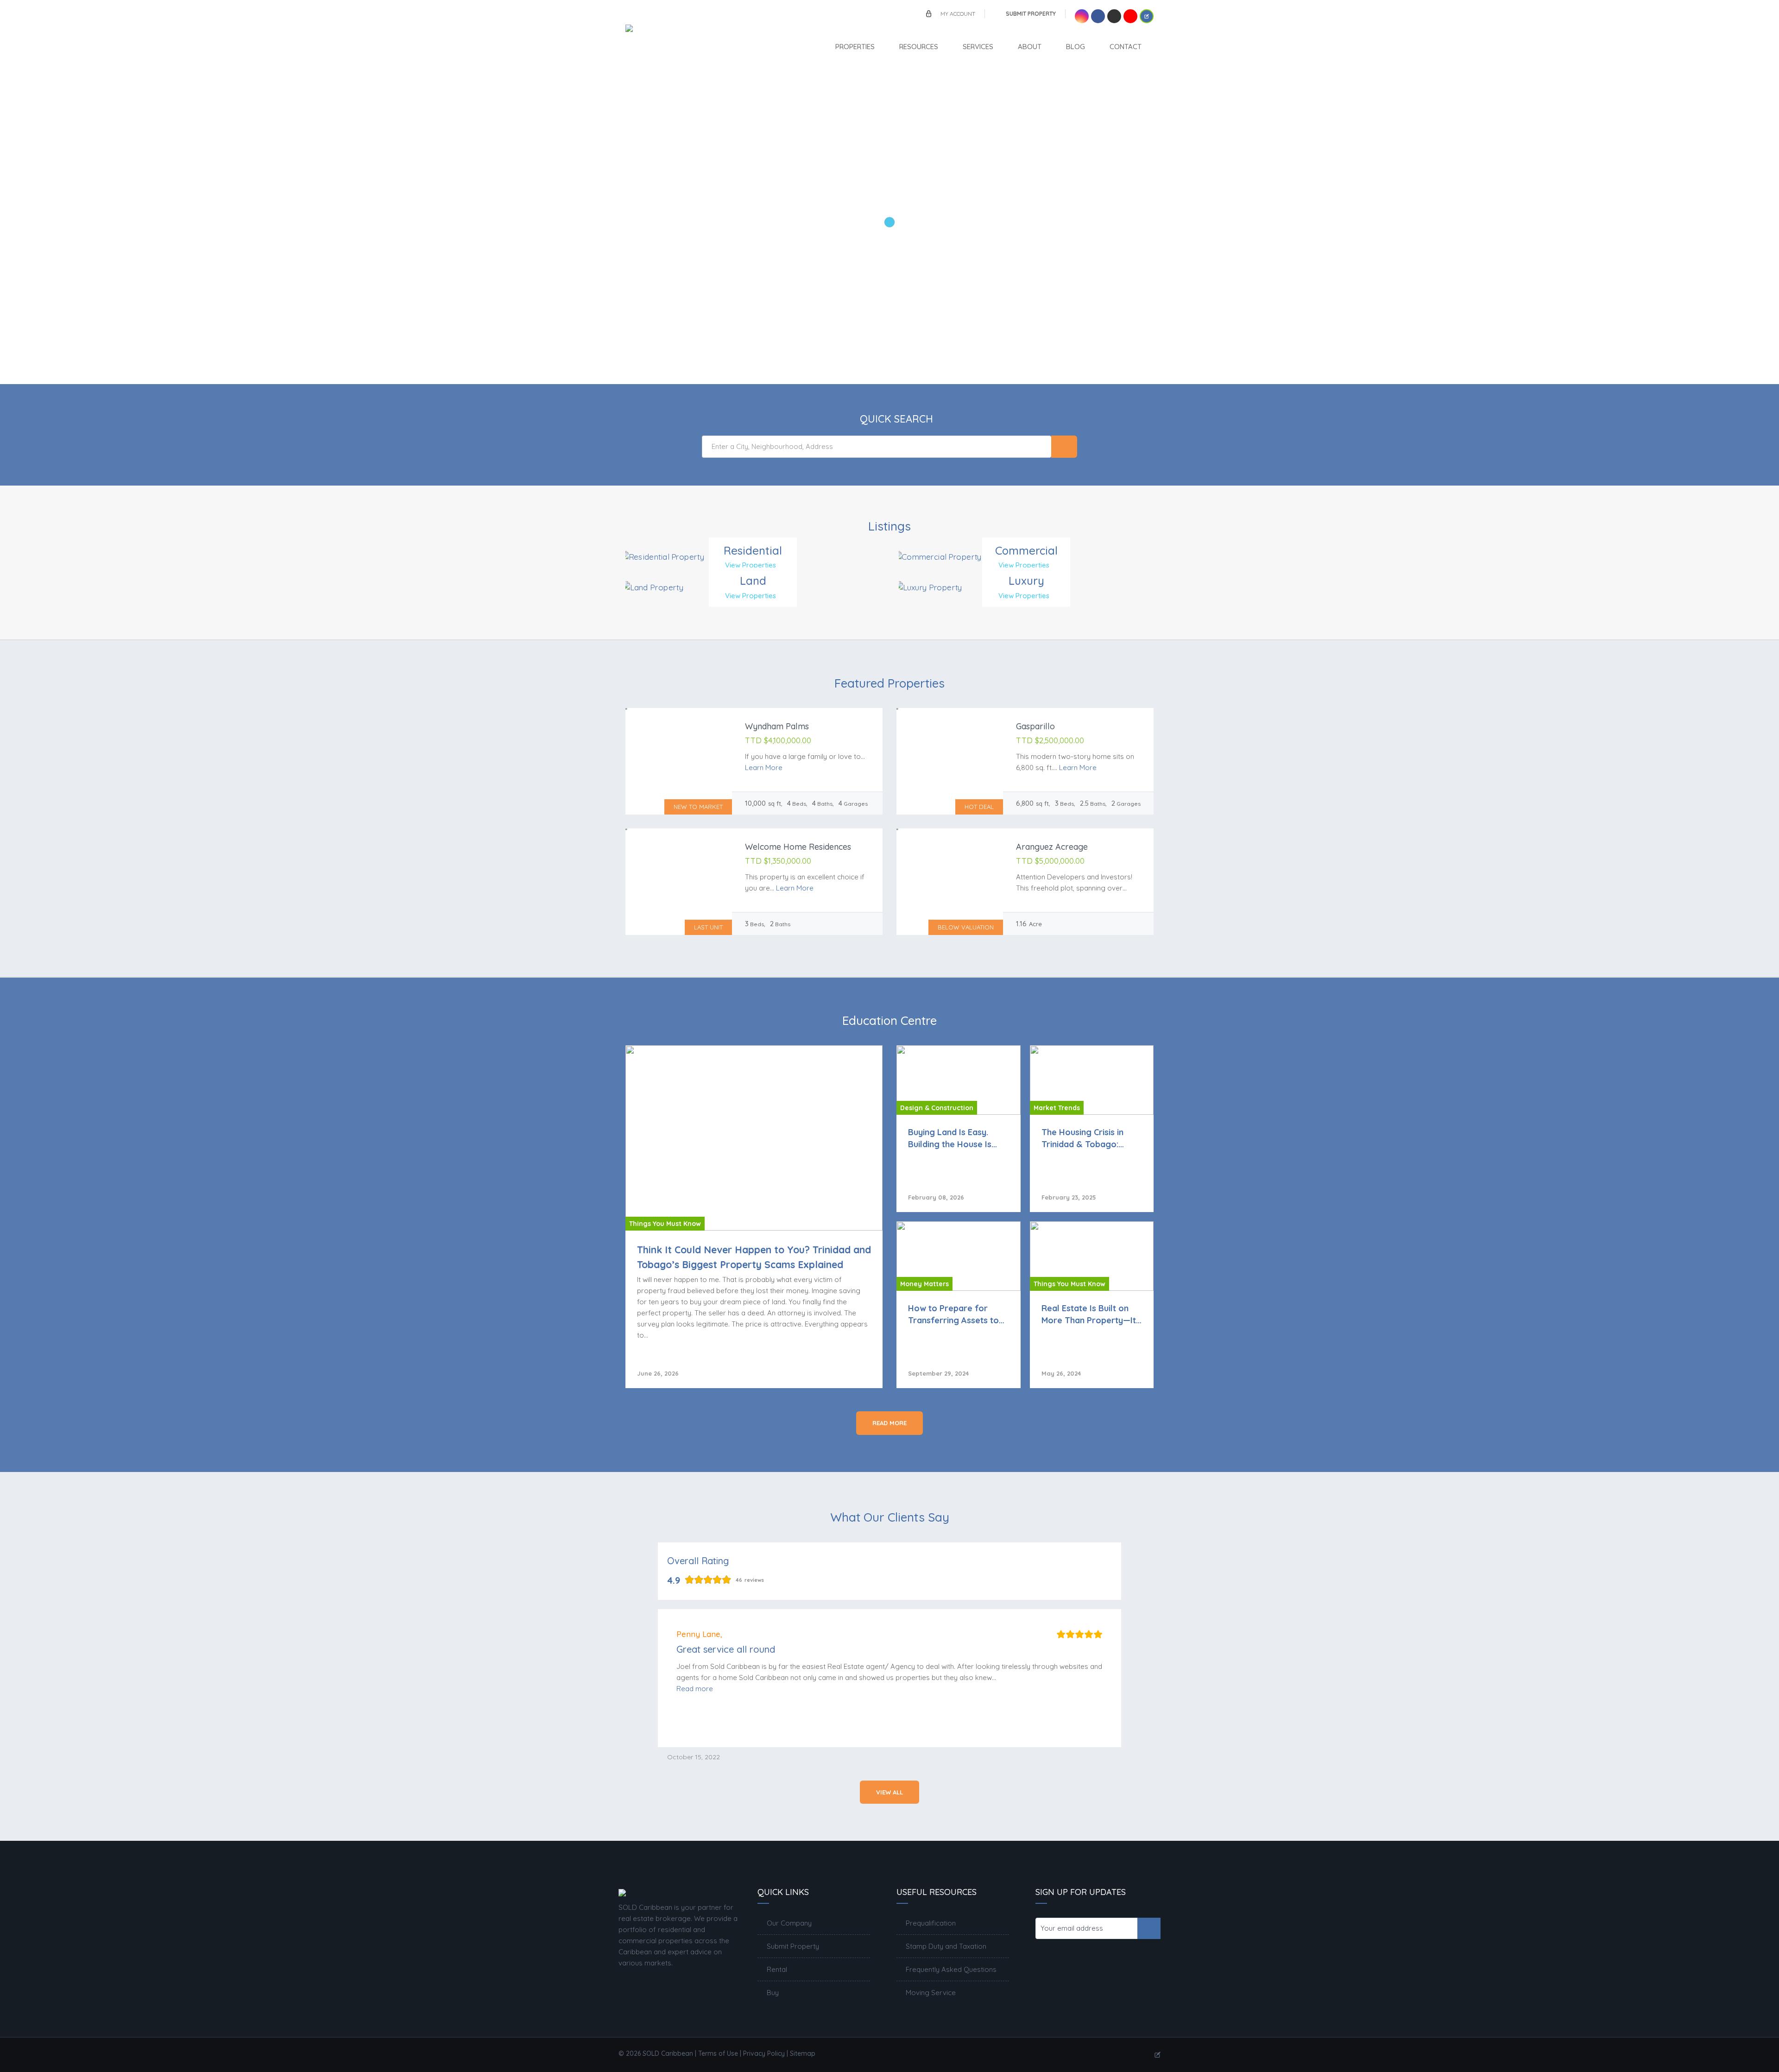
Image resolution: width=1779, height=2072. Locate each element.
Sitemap (803, 2053)
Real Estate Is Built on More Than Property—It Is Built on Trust (1089, 1314)
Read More (889, 1423)
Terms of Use (718, 2053)
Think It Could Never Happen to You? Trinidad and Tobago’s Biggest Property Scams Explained (754, 1257)
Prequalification (931, 1923)
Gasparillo (1035, 726)
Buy (773, 1993)
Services (978, 47)
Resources (919, 47)
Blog (1076, 47)
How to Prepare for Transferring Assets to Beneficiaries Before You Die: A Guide (953, 1314)
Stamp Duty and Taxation (946, 1946)
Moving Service (931, 1993)
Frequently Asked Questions (951, 1969)
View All (889, 1792)
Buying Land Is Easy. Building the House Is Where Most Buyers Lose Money (958, 1138)
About (1030, 47)
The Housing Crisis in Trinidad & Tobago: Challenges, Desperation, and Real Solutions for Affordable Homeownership (1092, 1138)
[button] (695, 1689)
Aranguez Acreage (1052, 847)
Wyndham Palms (777, 726)
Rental (777, 1969)
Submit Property (1031, 14)
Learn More (764, 768)
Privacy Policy (764, 2053)
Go (1064, 447)
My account (958, 14)
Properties (855, 47)
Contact (1126, 47)
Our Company (789, 1923)
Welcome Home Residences (798, 847)
